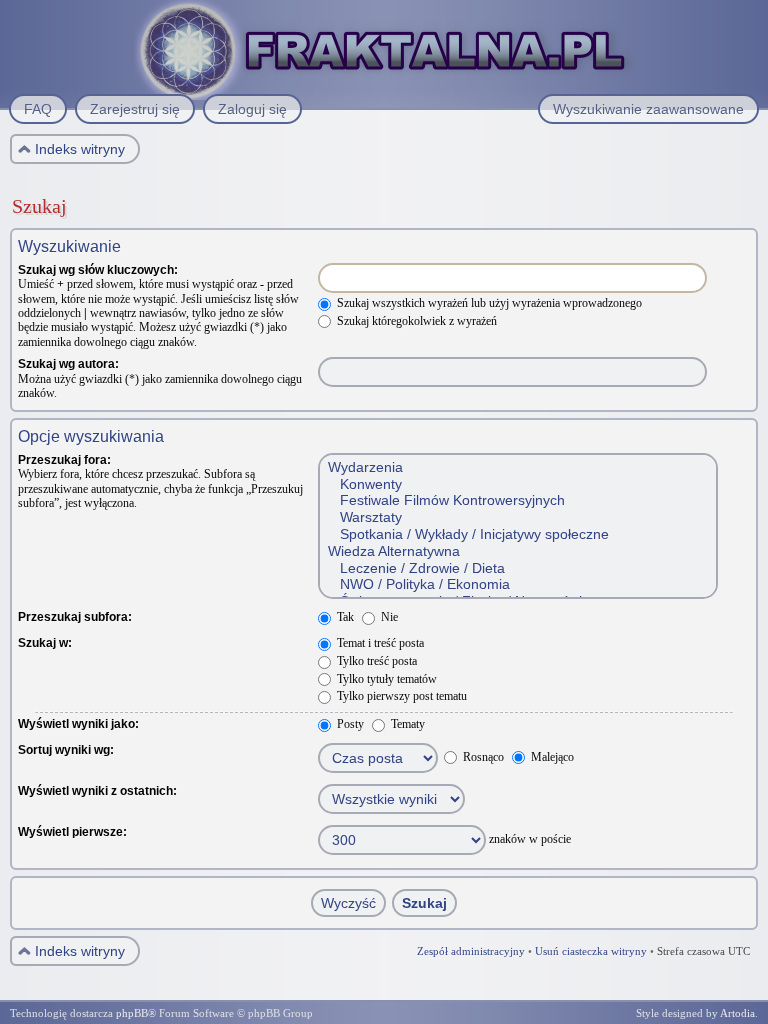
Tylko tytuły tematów (385, 679)
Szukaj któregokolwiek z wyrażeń (415, 321)
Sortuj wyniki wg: (66, 750)
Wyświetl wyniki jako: (78, 724)
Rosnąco (482, 757)
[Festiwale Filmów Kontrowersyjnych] (517, 500)
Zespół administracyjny (471, 951)
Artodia (737, 1013)
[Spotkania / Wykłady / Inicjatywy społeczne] (517, 534)
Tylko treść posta (375, 661)
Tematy (406, 724)
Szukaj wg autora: (68, 364)
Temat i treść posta (379, 643)
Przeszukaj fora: (64, 460)
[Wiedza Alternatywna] (517, 551)
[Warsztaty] (517, 517)
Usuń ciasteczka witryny (591, 951)
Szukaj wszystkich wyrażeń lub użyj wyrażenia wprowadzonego (488, 303)
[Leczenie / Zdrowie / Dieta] (517, 568)
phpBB (132, 1013)
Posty (349, 724)
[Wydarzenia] (517, 467)
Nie (388, 617)
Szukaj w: (45, 643)
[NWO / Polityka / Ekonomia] (517, 584)
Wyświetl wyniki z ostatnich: (97, 791)
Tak (344, 617)
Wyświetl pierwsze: (72, 832)
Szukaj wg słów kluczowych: (98, 270)
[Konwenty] (517, 484)
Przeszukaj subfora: (75, 617)
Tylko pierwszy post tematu (400, 696)
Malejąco (551, 757)
